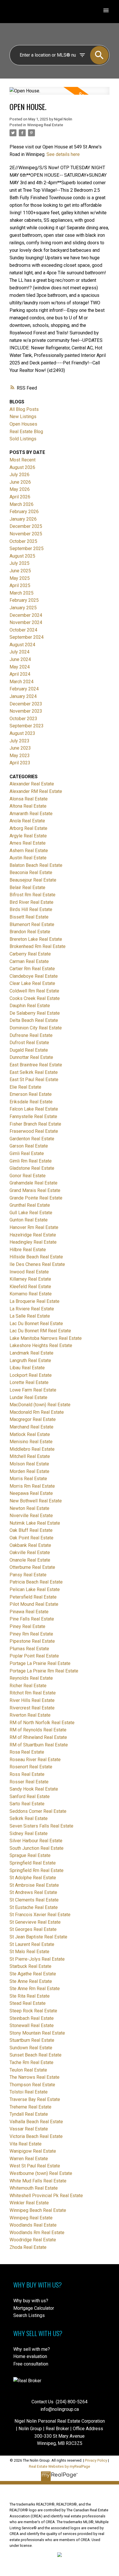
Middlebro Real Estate (32, 1449)
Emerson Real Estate (31, 1094)
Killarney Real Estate (30, 1279)
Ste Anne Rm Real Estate (35, 1989)
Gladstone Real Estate (32, 1168)
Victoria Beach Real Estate (36, 2136)
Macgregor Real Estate (33, 1419)
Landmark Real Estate (31, 1353)
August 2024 (22, 645)
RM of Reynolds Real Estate (38, 1730)
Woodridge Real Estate (33, 2240)
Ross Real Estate (27, 1774)
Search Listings (29, 2315)
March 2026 (22, 504)
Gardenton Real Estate (32, 1139)
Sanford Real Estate (30, 1797)
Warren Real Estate (29, 2159)
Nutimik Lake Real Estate (35, 1523)
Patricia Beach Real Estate (36, 1582)
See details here (63, 154)
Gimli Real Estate (27, 1153)
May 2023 (20, 756)
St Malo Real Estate (29, 1952)
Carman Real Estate (29, 961)
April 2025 (20, 585)
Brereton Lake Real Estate (36, 939)
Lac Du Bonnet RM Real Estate (40, 1331)
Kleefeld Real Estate (30, 1287)
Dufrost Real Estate (29, 1043)
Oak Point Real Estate (31, 1538)
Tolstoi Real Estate (29, 2092)
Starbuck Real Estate (30, 1966)
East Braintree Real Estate (36, 1065)
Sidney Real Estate (29, 1833)
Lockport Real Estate (31, 1375)
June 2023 (20, 748)
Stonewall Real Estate (32, 2025)
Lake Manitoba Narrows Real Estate (46, 1338)
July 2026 (19, 475)
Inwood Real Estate (29, 1272)
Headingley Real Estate (33, 1242)
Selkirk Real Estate (29, 1818)
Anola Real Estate (27, 821)
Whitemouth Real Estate (34, 2188)
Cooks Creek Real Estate (35, 998)
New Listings (23, 417)
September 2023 (27, 726)
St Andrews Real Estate (33, 1892)
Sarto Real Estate (27, 1804)
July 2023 (19, 741)
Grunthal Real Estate (30, 1205)
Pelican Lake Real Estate (35, 1589)
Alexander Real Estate (32, 784)
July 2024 (19, 652)
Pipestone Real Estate (32, 1641)
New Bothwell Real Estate (36, 1501)
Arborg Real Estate (28, 828)
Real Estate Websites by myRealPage (59, 2466)
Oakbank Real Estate (30, 1545)
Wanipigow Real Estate (33, 2151)
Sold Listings (23, 439)
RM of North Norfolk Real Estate (42, 1723)
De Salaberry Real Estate (35, 1013)
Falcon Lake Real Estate (34, 1109)
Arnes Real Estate (28, 843)
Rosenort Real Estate (31, 1767)
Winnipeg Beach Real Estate (38, 2210)
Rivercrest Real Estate (32, 1708)
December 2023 (26, 704)
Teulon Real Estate (28, 2070)
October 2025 (23, 541)
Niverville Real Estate (31, 1516)
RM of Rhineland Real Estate (38, 1737)
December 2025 (26, 526)
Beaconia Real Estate (31, 872)
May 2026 (20, 489)
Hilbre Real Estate (28, 1250)
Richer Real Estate (28, 1686)
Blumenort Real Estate (32, 924)
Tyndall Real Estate (29, 2114)
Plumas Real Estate (29, 1649)
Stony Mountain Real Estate (37, 2033)
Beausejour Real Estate (33, 880)
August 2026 (22, 467)
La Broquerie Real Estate (35, 1301)
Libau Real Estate (27, 1368)
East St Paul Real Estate (34, 1080)
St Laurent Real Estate (32, 1944)
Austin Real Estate (28, 858)
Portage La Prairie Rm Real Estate (44, 1671)
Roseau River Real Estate (35, 1760)
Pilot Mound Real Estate (34, 1604)
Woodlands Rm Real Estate (37, 2233)
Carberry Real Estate (30, 954)
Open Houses (23, 424)
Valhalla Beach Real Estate (36, 2122)
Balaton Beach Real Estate (36, 865)
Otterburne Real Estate (32, 1567)
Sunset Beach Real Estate (36, 2055)
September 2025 (27, 548)
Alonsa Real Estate (29, 799)
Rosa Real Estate (27, 1752)
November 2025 (26, 534)
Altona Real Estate (28, 806)
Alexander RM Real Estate (36, 791)
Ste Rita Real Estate (30, 1996)
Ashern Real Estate (29, 851)
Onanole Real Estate (30, 1560)
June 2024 (20, 659)
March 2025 (22, 593)
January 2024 (23, 696)
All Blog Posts (24, 409)
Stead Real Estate (28, 2003)
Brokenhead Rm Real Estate (38, 946)
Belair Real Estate (27, 887)
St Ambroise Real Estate (34, 1885)
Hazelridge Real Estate (33, 1235)
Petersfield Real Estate (33, 1597)
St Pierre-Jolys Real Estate (37, 1959)
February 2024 (24, 689)
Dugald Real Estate (29, 1050)
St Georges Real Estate (33, 1929)
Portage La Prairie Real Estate (40, 1663)
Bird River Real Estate (31, 902)
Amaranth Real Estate (31, 814)
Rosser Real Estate (29, 1782)
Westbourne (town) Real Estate (41, 2173)
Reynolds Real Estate (31, 1678)
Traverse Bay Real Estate (35, 2099)
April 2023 (20, 763)
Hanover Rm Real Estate (34, 1227)
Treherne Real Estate (30, 2107)
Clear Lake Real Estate (32, 983)
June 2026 (20, 482)
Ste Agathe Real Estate (33, 1974)
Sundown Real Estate (31, 2048)
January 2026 (23, 519)
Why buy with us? (31, 2301)
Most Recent (23, 460)
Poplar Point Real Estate (34, 1656)
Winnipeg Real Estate (45, 125)
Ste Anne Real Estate (31, 1981)
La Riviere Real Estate (32, 1309)
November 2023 (26, 711)
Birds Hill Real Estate (31, 909)
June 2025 (20, 571)
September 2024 (27, 637)
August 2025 (22, 556)
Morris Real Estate (28, 1479)
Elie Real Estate (25, 1087)
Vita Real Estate (26, 2144)
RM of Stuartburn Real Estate (39, 1745)
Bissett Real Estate (29, 917)
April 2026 (20, 497)
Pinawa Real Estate (29, 1612)
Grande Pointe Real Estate (36, 1198)
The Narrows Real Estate (35, 2077)
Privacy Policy (96, 2460)
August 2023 (22, 733)
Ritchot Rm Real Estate (33, 1693)
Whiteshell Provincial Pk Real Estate (46, 2196)
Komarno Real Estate (31, 1294)
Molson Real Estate (29, 1464)
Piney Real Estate (27, 1626)
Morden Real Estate (29, 1471)
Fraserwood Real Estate (34, 1131)
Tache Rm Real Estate (31, 2062)
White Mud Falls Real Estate (38, 2181)
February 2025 (24, 600)
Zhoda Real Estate (28, 2247)
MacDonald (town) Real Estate (40, 1405)
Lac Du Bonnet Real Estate (36, 1324)
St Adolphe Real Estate (33, 1878)
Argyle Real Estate (28, 836)
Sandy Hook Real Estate (34, 1789)
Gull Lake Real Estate (31, 1213)
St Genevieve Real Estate (35, 1922)
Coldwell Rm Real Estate (34, 991)
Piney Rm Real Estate (31, 1634)
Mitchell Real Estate (30, 1456)
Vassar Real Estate (29, 2129)
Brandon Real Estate (30, 932)
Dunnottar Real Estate (31, 1057)
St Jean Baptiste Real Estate (38, 1937)
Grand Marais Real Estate (35, 1190)
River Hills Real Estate (32, 1700)
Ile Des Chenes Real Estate (37, 1264)
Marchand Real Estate (31, 1427)
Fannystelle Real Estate (33, 1116)
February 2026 (24, 512)
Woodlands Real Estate (33, 2225)
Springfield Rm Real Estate (37, 1870)
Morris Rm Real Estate (32, 1486)
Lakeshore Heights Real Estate (41, 1345)
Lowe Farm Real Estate (33, 1390)
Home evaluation (30, 2356)
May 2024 (20, 667)
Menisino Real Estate (31, 1442)
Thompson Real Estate (32, 2085)
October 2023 (23, 719)
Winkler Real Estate (29, 2203)
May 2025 (20, 578)
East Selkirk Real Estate (34, 1072)
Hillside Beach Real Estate (36, 1257)
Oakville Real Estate (30, 1553)
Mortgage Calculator (34, 2308)
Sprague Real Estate (30, 1855)
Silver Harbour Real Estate (36, 1841)
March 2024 (22, 682)
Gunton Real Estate (29, 1220)
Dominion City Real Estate (36, 1028)
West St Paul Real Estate (35, 2166)
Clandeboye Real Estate (34, 976)
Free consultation (31, 2364)
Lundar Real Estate (28, 1397)
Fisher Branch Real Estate (35, 1124)
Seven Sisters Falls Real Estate (41, 1826)
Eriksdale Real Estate (31, 1102)
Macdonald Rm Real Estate (37, 1412)
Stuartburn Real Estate (32, 2040)
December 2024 (26, 615)
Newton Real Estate (29, 1508)
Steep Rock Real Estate (33, 2011)
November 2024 (26, 622)
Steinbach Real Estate (32, 2018)
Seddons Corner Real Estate (38, 1811)
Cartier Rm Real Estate (32, 969)
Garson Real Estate (29, 1146)
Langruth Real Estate (30, 1360)
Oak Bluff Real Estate (31, 1530)
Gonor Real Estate (28, 1176)
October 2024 (23, 630)
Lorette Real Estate (29, 1382)
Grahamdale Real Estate (34, 1183)
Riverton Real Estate (30, 1715)
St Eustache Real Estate (34, 1907)
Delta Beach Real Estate (34, 1020)
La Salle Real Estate (30, 1316)
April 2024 (20, 674)
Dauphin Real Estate (30, 1006)
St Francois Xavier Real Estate (40, 1915)
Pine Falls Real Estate (32, 1619)
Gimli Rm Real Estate (31, 1161)
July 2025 (19, 563)
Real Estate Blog (26, 432)
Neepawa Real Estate (31, 1493)
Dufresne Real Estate (31, 1035)
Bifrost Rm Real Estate (32, 895)
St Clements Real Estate (34, 1900)
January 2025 (23, 608)
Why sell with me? (32, 2349)
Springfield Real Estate (33, 1863)
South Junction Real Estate (37, 1848)
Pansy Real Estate (28, 1575)
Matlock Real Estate (30, 1434)
